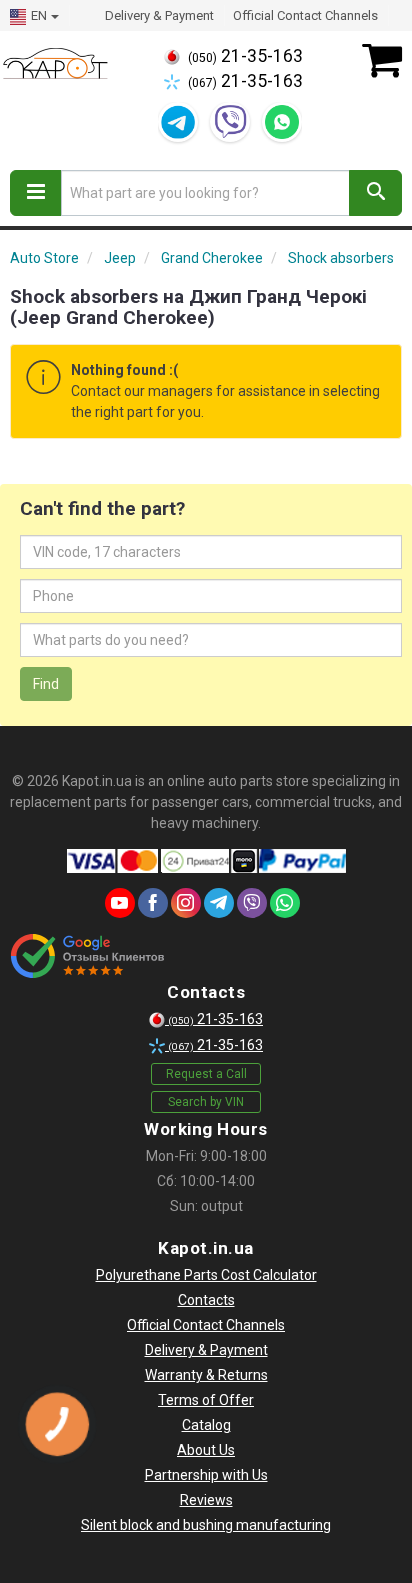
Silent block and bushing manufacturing (206, 1525)
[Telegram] (178, 122)
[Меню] (36, 193)
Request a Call (206, 1074)
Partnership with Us (206, 1475)
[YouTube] (120, 903)
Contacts (206, 1300)
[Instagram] (186, 903)
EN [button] (39, 15)
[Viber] (230, 122)
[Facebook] (153, 903)
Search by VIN (206, 1102)
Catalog (206, 1425)
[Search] (375, 193)
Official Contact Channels (305, 15)
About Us (206, 1450)
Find (46, 684)
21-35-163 (245, 56)
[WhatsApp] (282, 122)
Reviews (206, 1500)
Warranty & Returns (206, 1375)
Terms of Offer (206, 1400)
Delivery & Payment (159, 15)
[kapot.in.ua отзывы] (87, 956)
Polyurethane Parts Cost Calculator (206, 1275)
